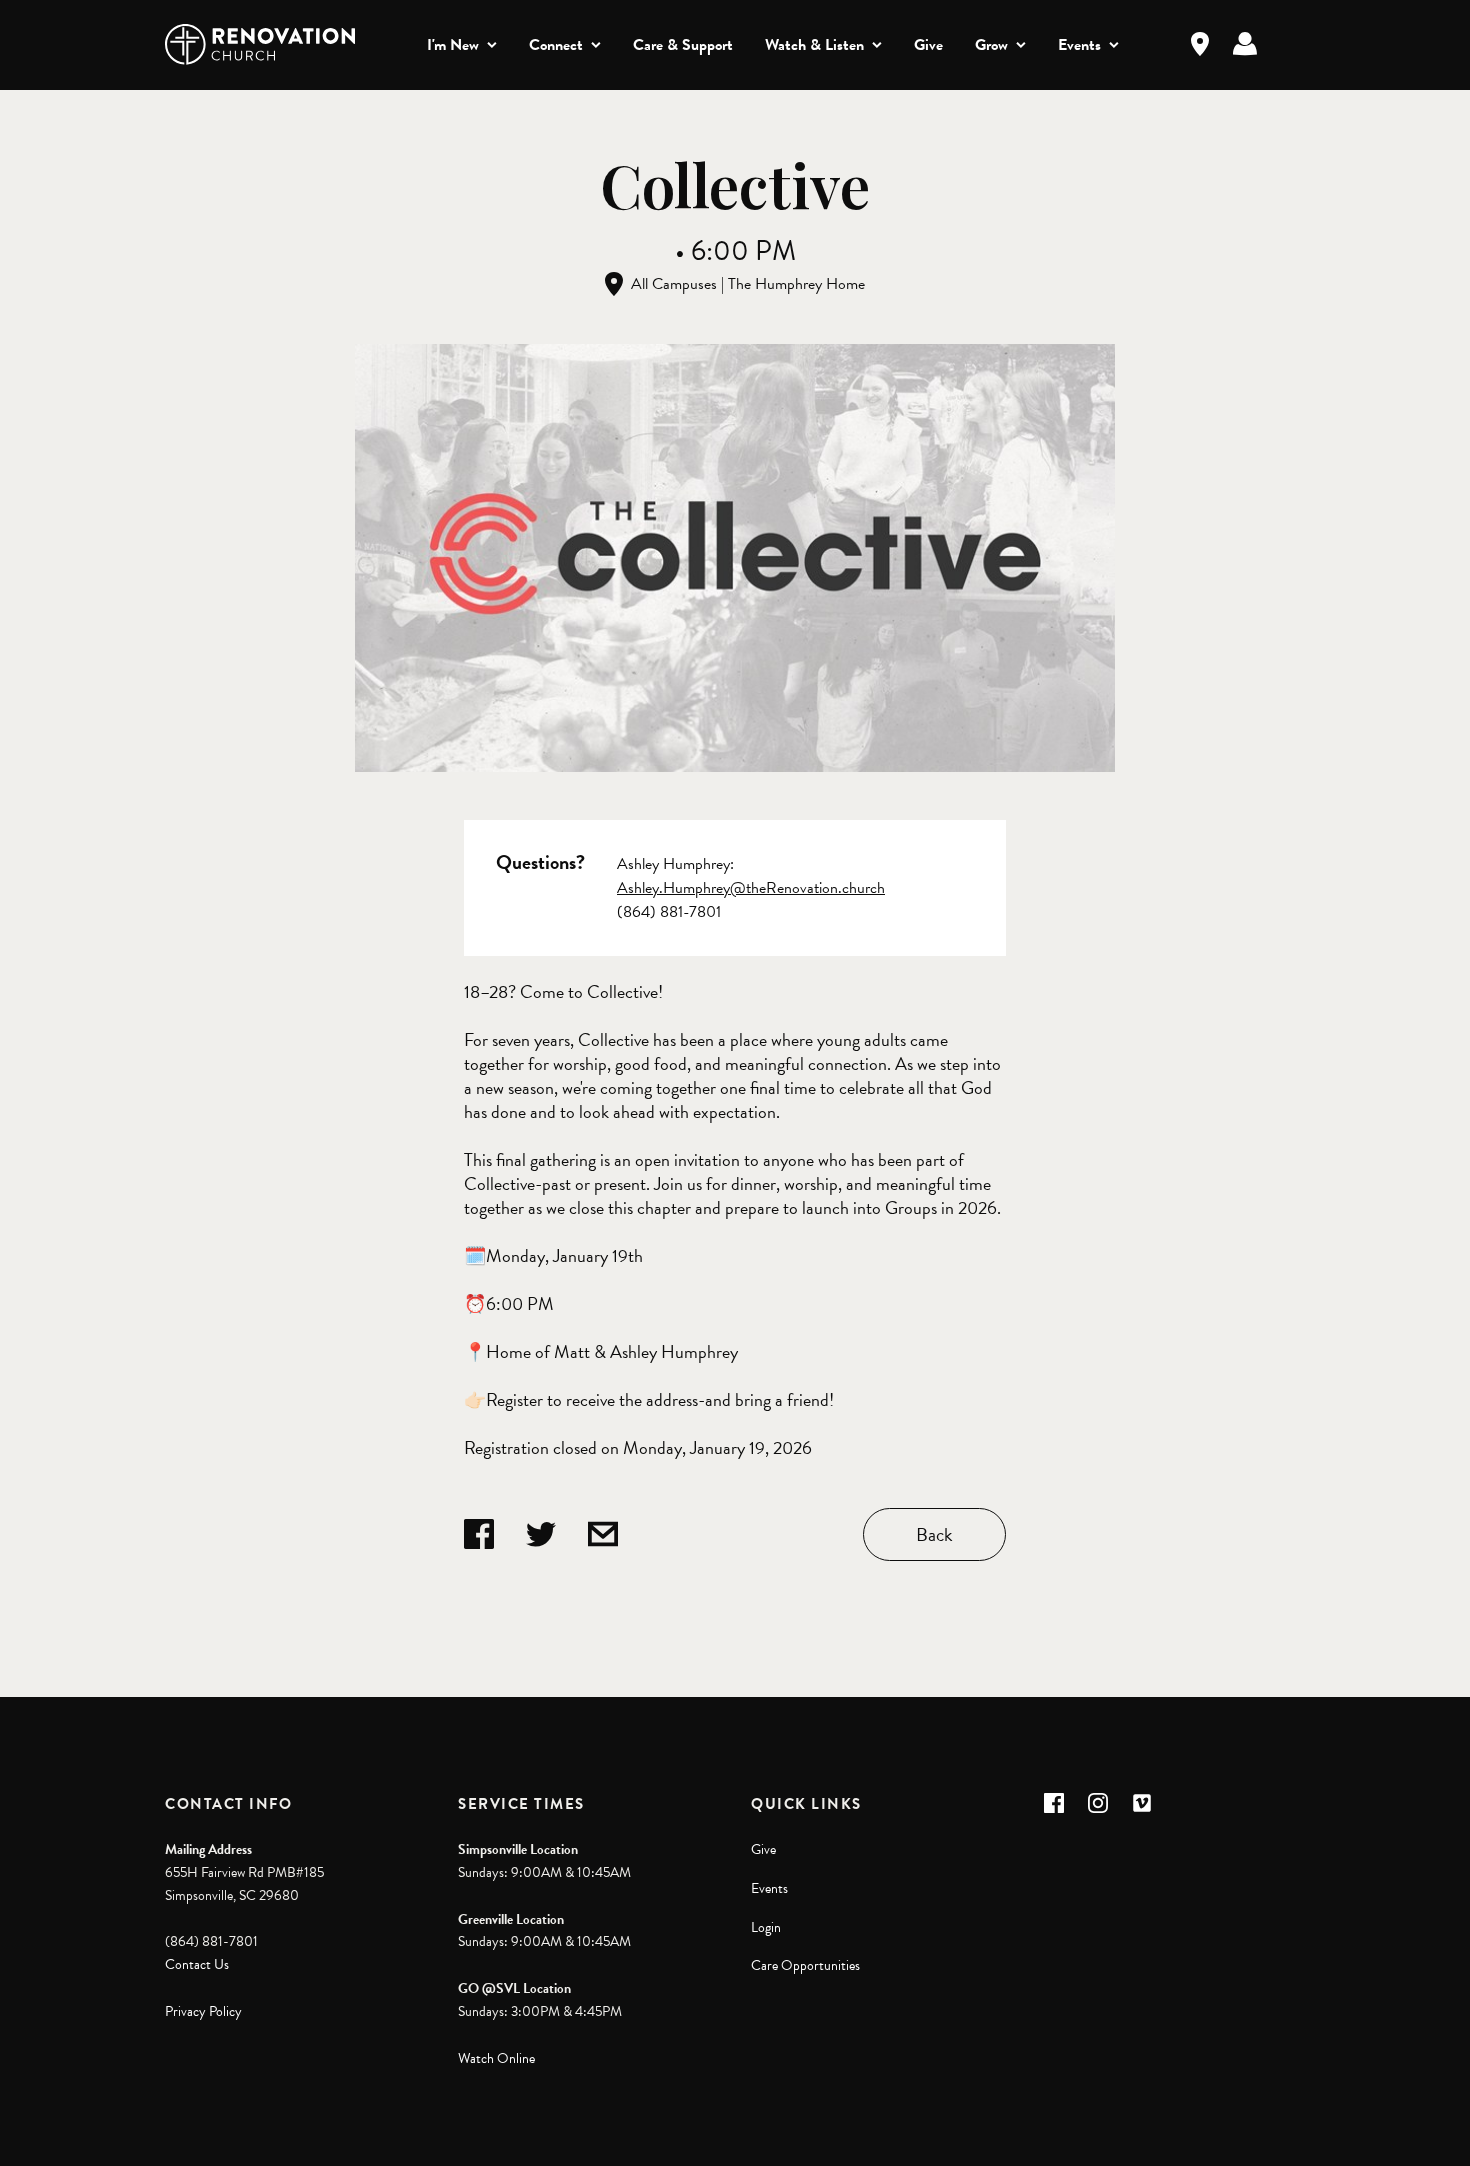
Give (928, 45)
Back (934, 1534)
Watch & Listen (814, 45)
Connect (556, 45)
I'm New (453, 45)
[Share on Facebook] (479, 1534)
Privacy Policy (203, 2011)
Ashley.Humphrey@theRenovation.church (751, 888)
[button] (1054, 1803)
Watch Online (496, 2058)
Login (766, 1927)
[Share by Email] (603, 1534)
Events (1079, 45)
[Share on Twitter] (541, 1534)
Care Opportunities (805, 1965)
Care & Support (683, 45)
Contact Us (197, 1964)
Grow (991, 45)
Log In (1245, 44)
